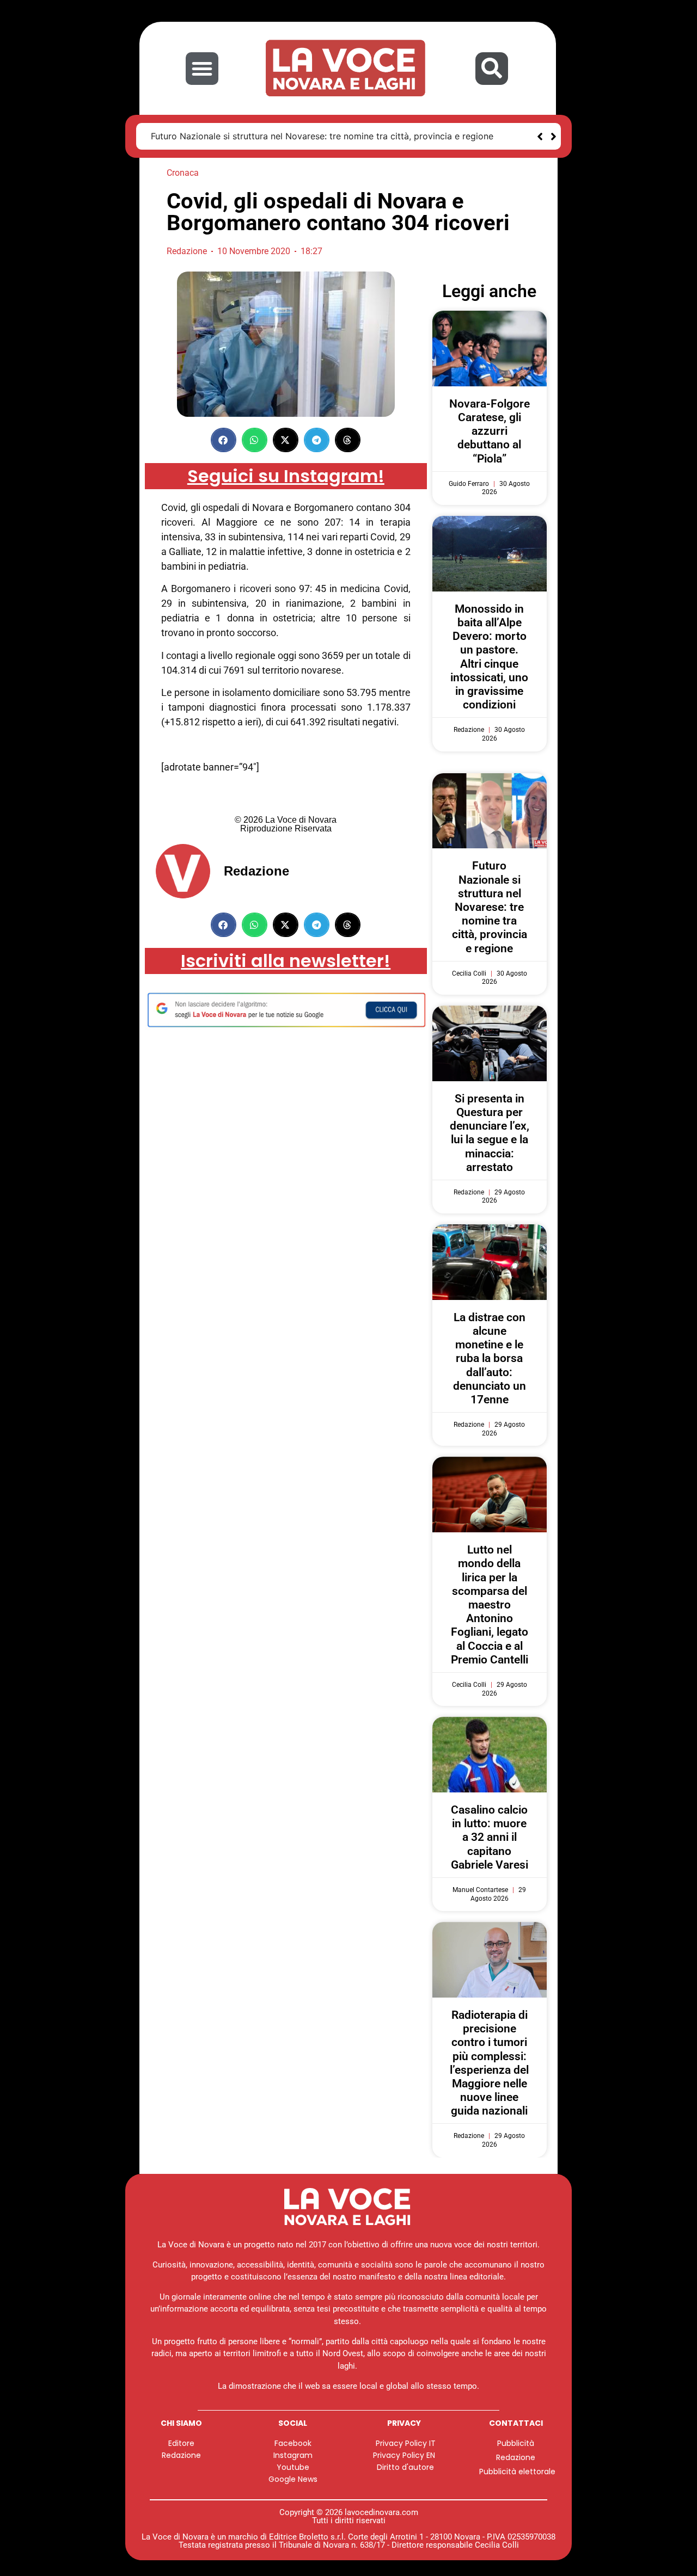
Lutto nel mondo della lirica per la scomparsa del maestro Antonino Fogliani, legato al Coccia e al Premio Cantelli (490, 1605)
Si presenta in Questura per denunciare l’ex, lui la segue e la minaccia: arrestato (490, 1133)
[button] (202, 69)
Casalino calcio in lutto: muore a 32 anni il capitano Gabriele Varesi (490, 1837)
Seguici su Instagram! (286, 476)
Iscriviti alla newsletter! (286, 961)
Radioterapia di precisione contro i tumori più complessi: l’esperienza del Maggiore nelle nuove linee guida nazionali (489, 2063)
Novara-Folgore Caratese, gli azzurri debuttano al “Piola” (490, 431)
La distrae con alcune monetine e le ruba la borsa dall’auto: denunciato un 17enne (490, 1358)
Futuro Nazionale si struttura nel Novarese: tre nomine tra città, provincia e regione (322, 136)
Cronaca (183, 173)
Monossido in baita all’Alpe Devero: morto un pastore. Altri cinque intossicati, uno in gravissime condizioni (489, 657)
